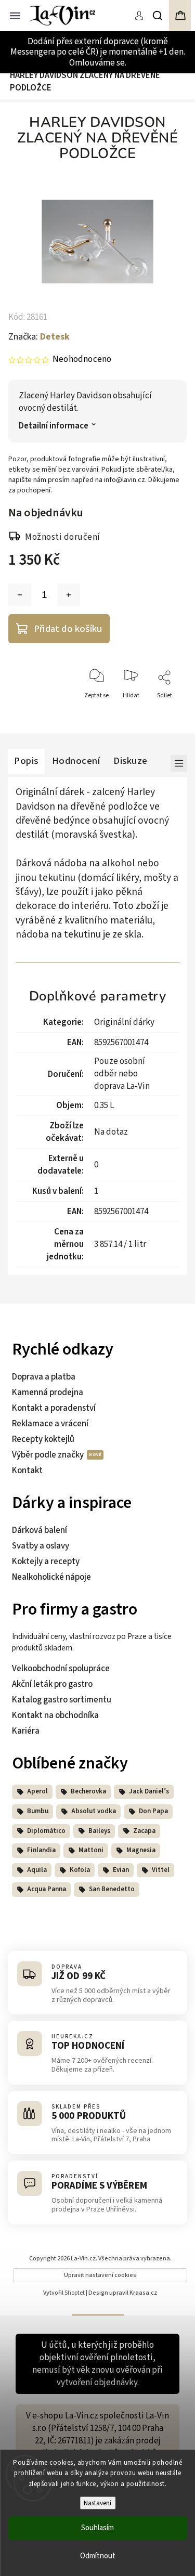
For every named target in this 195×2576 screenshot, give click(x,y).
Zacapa (144, 1831)
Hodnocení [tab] (76, 761)
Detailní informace (54, 426)
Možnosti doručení (63, 537)
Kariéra (26, 1731)
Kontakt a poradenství (54, 1408)
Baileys (99, 1831)
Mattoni (91, 1850)
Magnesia (141, 1850)
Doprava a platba (44, 1377)
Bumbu (38, 1811)
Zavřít (166, 714)
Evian (121, 1870)
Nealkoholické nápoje (51, 1577)
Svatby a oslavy (41, 1546)
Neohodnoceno (82, 360)
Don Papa (153, 1811)
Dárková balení (40, 1530)
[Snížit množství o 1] (20, 595)
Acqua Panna (47, 1889)
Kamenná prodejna (48, 1393)
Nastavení (97, 2503)
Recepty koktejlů (43, 1439)
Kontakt (27, 1471)
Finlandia (41, 1850)
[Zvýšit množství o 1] (69, 595)
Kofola (80, 1870)
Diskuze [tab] (131, 761)
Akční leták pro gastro (52, 1684)
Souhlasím (97, 2528)
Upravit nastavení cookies (100, 2275)
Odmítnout (98, 2556)
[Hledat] (158, 16)
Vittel (161, 1870)
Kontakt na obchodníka (55, 1715)
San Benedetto (112, 1889)
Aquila (37, 1870)
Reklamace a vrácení (50, 1424)
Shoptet (75, 2293)
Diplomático (46, 1831)
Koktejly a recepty (46, 1562)
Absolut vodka (94, 1811)
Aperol (37, 1791)
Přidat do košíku (68, 629)
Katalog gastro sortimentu (62, 1700)
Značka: (39, 337)
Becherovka (88, 1791)
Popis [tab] (26, 761)
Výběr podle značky (49, 1455)
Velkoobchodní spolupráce (61, 1669)
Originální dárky (124, 1022)
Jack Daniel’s (149, 1791)
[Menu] (15, 15)
